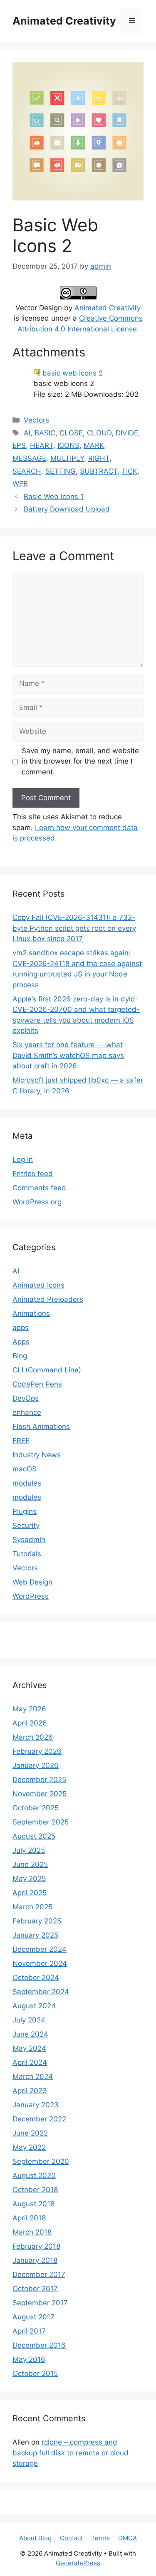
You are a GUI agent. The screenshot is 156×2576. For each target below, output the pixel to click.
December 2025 (39, 1780)
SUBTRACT (99, 471)
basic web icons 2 (73, 373)
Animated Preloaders (48, 1299)
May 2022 (29, 2147)
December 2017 (39, 2274)
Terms (100, 2538)
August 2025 (34, 1836)
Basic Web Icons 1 (54, 497)
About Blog (35, 2538)
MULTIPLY (67, 458)
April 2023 (30, 2091)
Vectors (36, 420)
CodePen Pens (37, 1384)
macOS (25, 1469)
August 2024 (34, 2006)
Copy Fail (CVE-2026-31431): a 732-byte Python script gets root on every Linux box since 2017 (74, 928)
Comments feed (39, 1188)
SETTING (61, 471)
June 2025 (30, 1864)
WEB (20, 484)
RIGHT (99, 458)
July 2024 (29, 2020)
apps (21, 1328)
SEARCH (27, 471)
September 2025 (41, 1822)
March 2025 (32, 1907)
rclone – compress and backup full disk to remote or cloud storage (71, 2453)
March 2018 (32, 2232)
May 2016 (29, 2359)
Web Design (32, 1582)
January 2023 (36, 2105)
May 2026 (29, 1709)
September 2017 (40, 2303)
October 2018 (35, 2190)
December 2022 (39, 2119)
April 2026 (30, 1723)
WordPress (31, 1596)
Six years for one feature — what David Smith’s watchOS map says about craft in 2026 (68, 1055)
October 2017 (35, 2289)
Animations (31, 1313)
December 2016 (39, 2345)
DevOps (26, 1398)
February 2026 (37, 1751)
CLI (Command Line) (47, 1370)
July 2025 (29, 1850)
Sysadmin (29, 1540)
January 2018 (35, 2260)
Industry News (37, 1455)
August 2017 (33, 2317)
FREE (21, 1441)
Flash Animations (41, 1426)
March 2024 (33, 2077)
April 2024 (30, 2062)
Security (26, 1525)
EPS (19, 445)
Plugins (25, 1511)
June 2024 (30, 2034)
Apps (21, 1342)
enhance (27, 1412)
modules (27, 1483)
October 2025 (36, 1808)
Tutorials (27, 1554)
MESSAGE (29, 458)
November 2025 (40, 1794)
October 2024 (36, 1978)
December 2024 (40, 1949)
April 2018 (29, 2218)
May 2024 (29, 2048)
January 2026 (36, 1765)
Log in (23, 1159)
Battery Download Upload (67, 509)
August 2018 (33, 2204)
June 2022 (30, 2133)
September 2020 (41, 2161)
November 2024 (40, 1963)
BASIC (45, 433)
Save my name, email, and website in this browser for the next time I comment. (80, 761)
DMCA (128, 2538)
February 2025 (37, 1921)
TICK (129, 471)
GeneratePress (78, 2563)
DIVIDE (127, 433)
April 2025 (30, 1893)
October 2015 (35, 2373)
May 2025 (29, 1879)
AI (27, 433)
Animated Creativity (64, 21)
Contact (71, 2538)
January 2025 (35, 1935)
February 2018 (36, 2246)
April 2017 (29, 2331)
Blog (20, 1356)
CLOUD (99, 433)
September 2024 (41, 1992)
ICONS (68, 445)
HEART (42, 445)
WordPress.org (37, 1202)
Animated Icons (38, 1285)
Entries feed (33, 1174)
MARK (94, 445)
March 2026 (33, 1737)
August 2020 (34, 2176)
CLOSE (71, 433)
